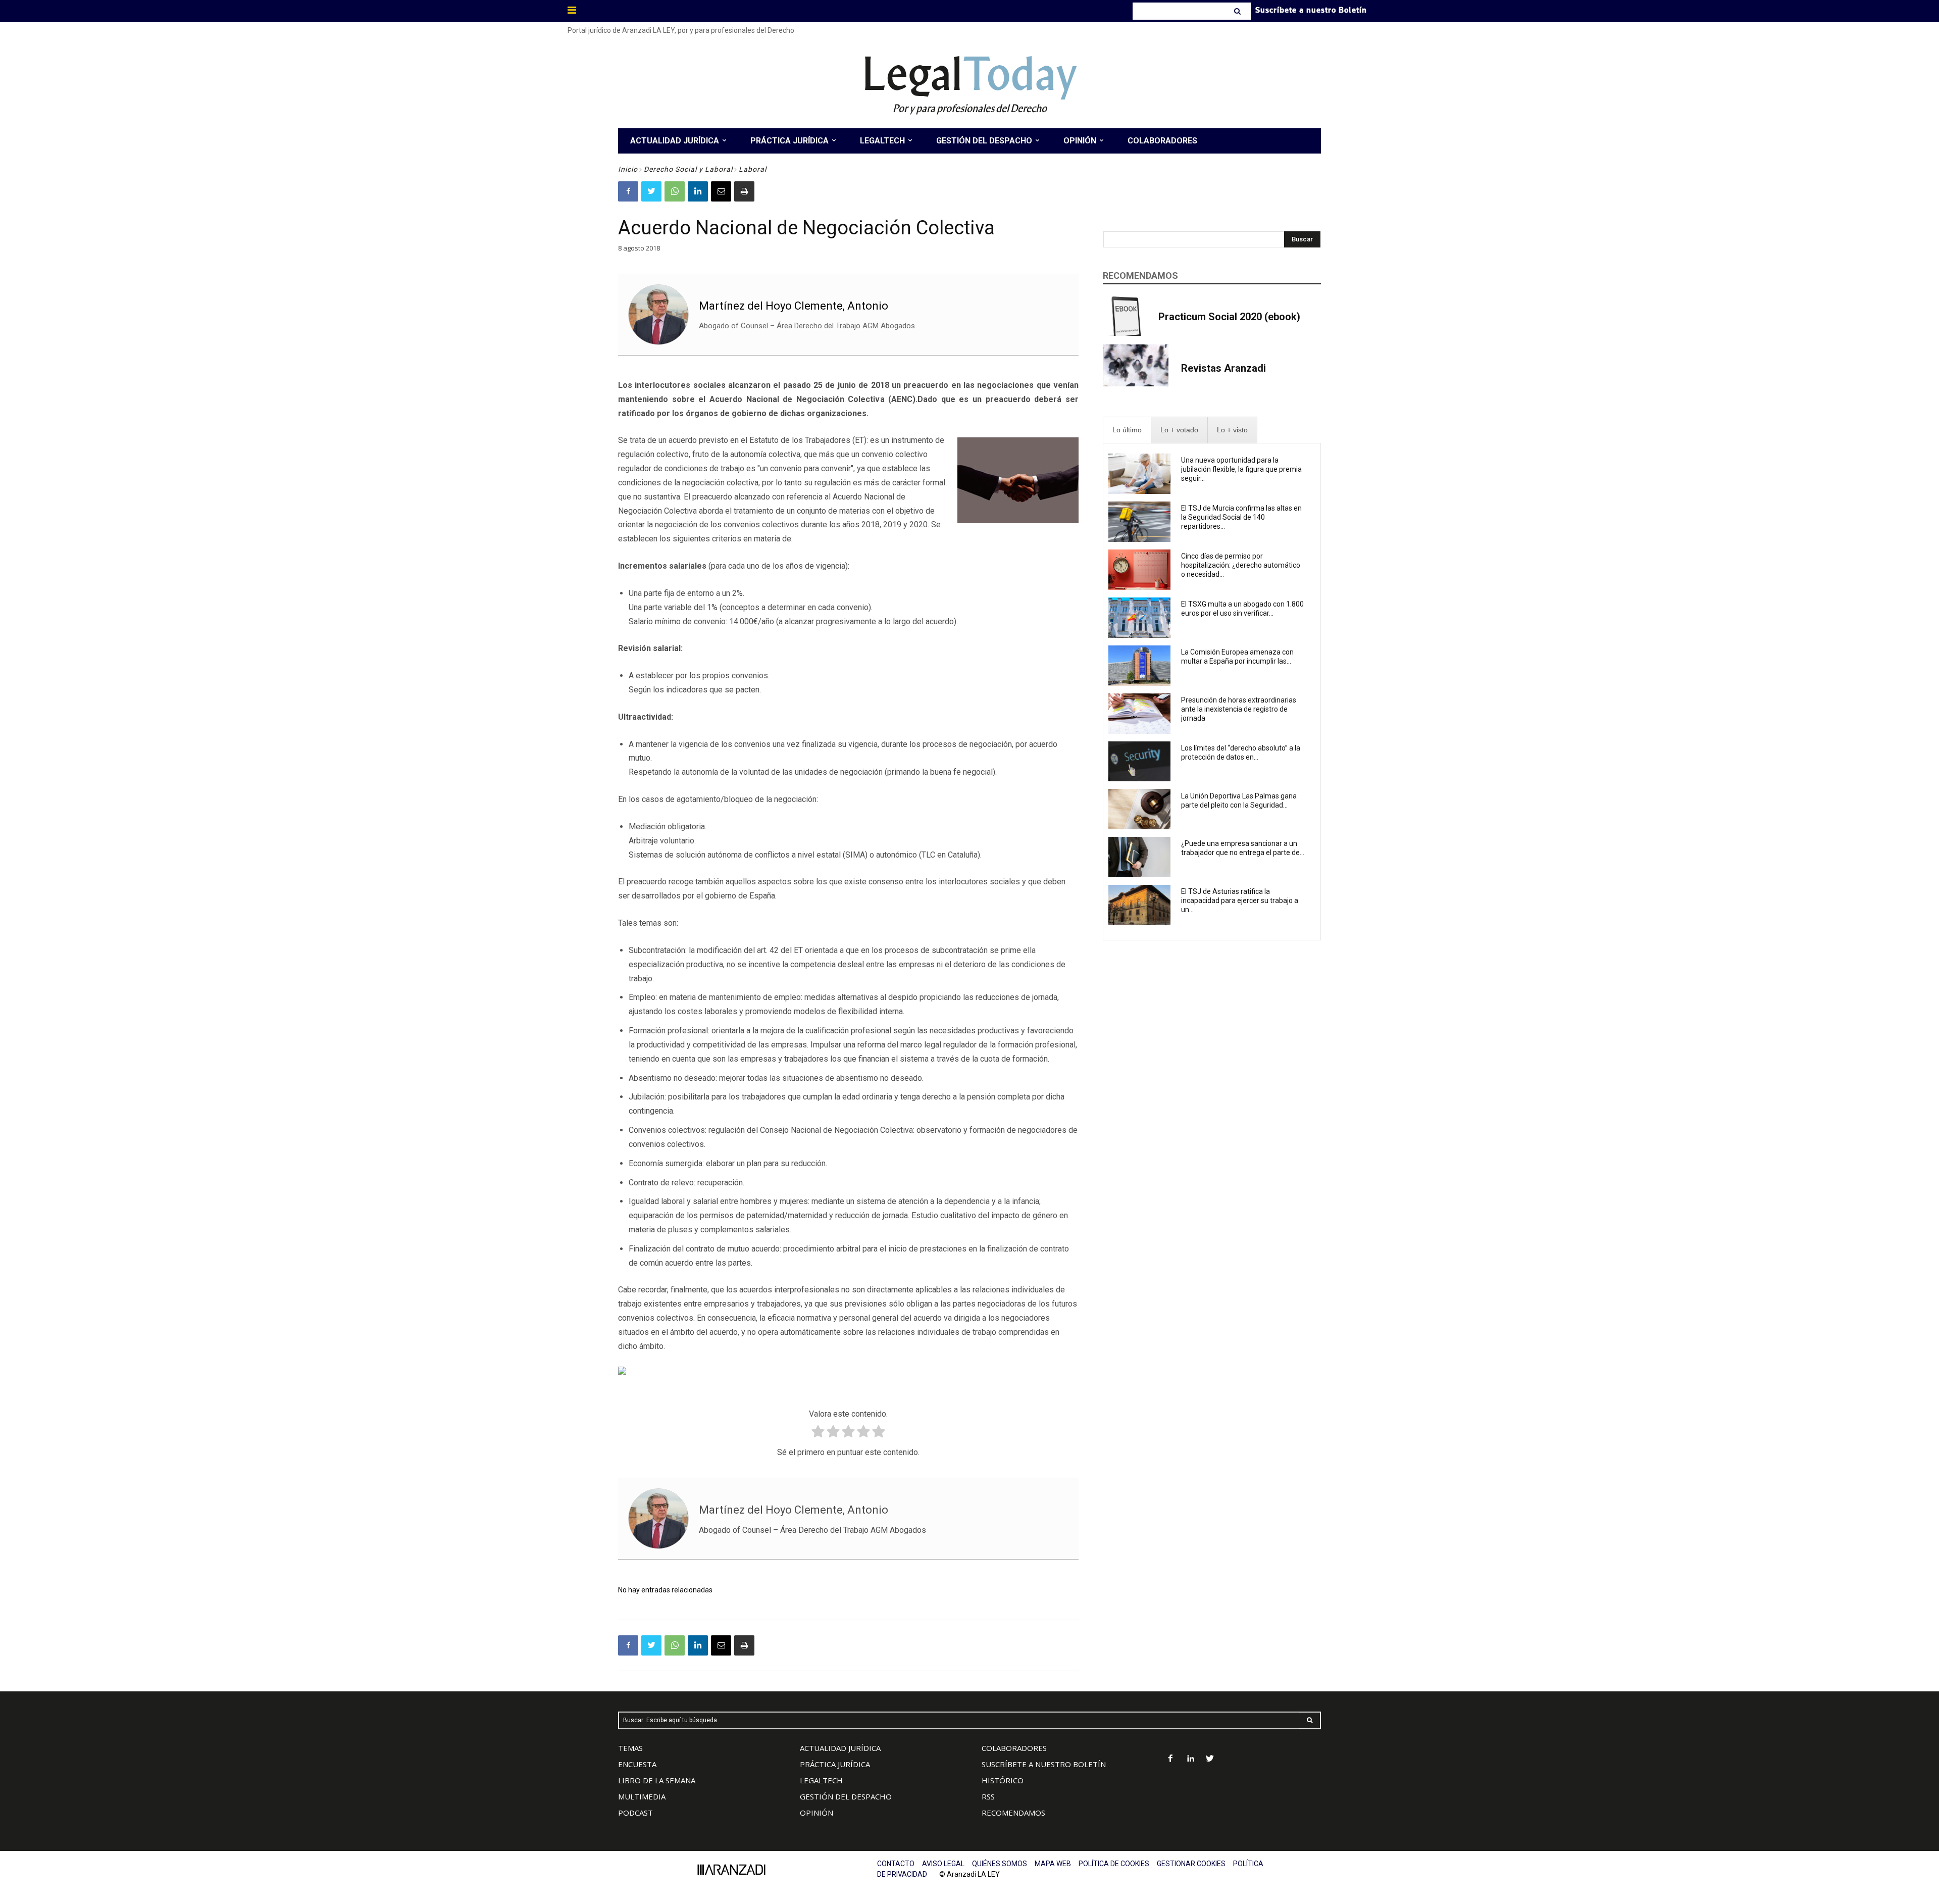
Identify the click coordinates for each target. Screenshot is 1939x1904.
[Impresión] (744, 191)
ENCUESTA (637, 1764)
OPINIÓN (817, 1813)
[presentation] (1127, 430)
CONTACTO (896, 1864)
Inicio (628, 169)
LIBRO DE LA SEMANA (657, 1780)
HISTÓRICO (1003, 1780)
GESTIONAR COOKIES (1191, 1864)
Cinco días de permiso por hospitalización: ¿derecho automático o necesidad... (1241, 565)
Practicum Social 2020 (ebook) (1229, 317)
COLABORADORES (1014, 1748)
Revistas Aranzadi (1223, 368)
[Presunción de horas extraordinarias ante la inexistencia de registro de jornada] (1139, 714)
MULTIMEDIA (642, 1796)
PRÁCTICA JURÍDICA (835, 1764)
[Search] (1238, 11)
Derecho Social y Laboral (688, 169)
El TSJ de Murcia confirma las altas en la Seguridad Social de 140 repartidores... (1241, 517)
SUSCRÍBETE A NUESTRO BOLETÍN (1044, 1764)
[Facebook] (628, 191)
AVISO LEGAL (943, 1864)
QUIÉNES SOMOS (1000, 1864)
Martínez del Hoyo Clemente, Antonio (794, 306)
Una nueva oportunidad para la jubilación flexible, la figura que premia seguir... (1241, 469)
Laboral (753, 169)
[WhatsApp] (675, 191)
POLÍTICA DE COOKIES (1114, 1864)
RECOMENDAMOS (1013, 1813)
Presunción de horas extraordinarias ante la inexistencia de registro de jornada (1239, 709)
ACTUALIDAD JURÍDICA (840, 1748)
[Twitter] (651, 191)
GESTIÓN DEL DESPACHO (846, 1796)
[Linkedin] (698, 191)
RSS (988, 1796)
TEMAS (630, 1748)
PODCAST (635, 1813)
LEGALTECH (821, 1780)
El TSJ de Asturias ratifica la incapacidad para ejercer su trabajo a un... (1240, 900)
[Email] (721, 191)
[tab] (1127, 430)
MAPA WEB (1053, 1864)
